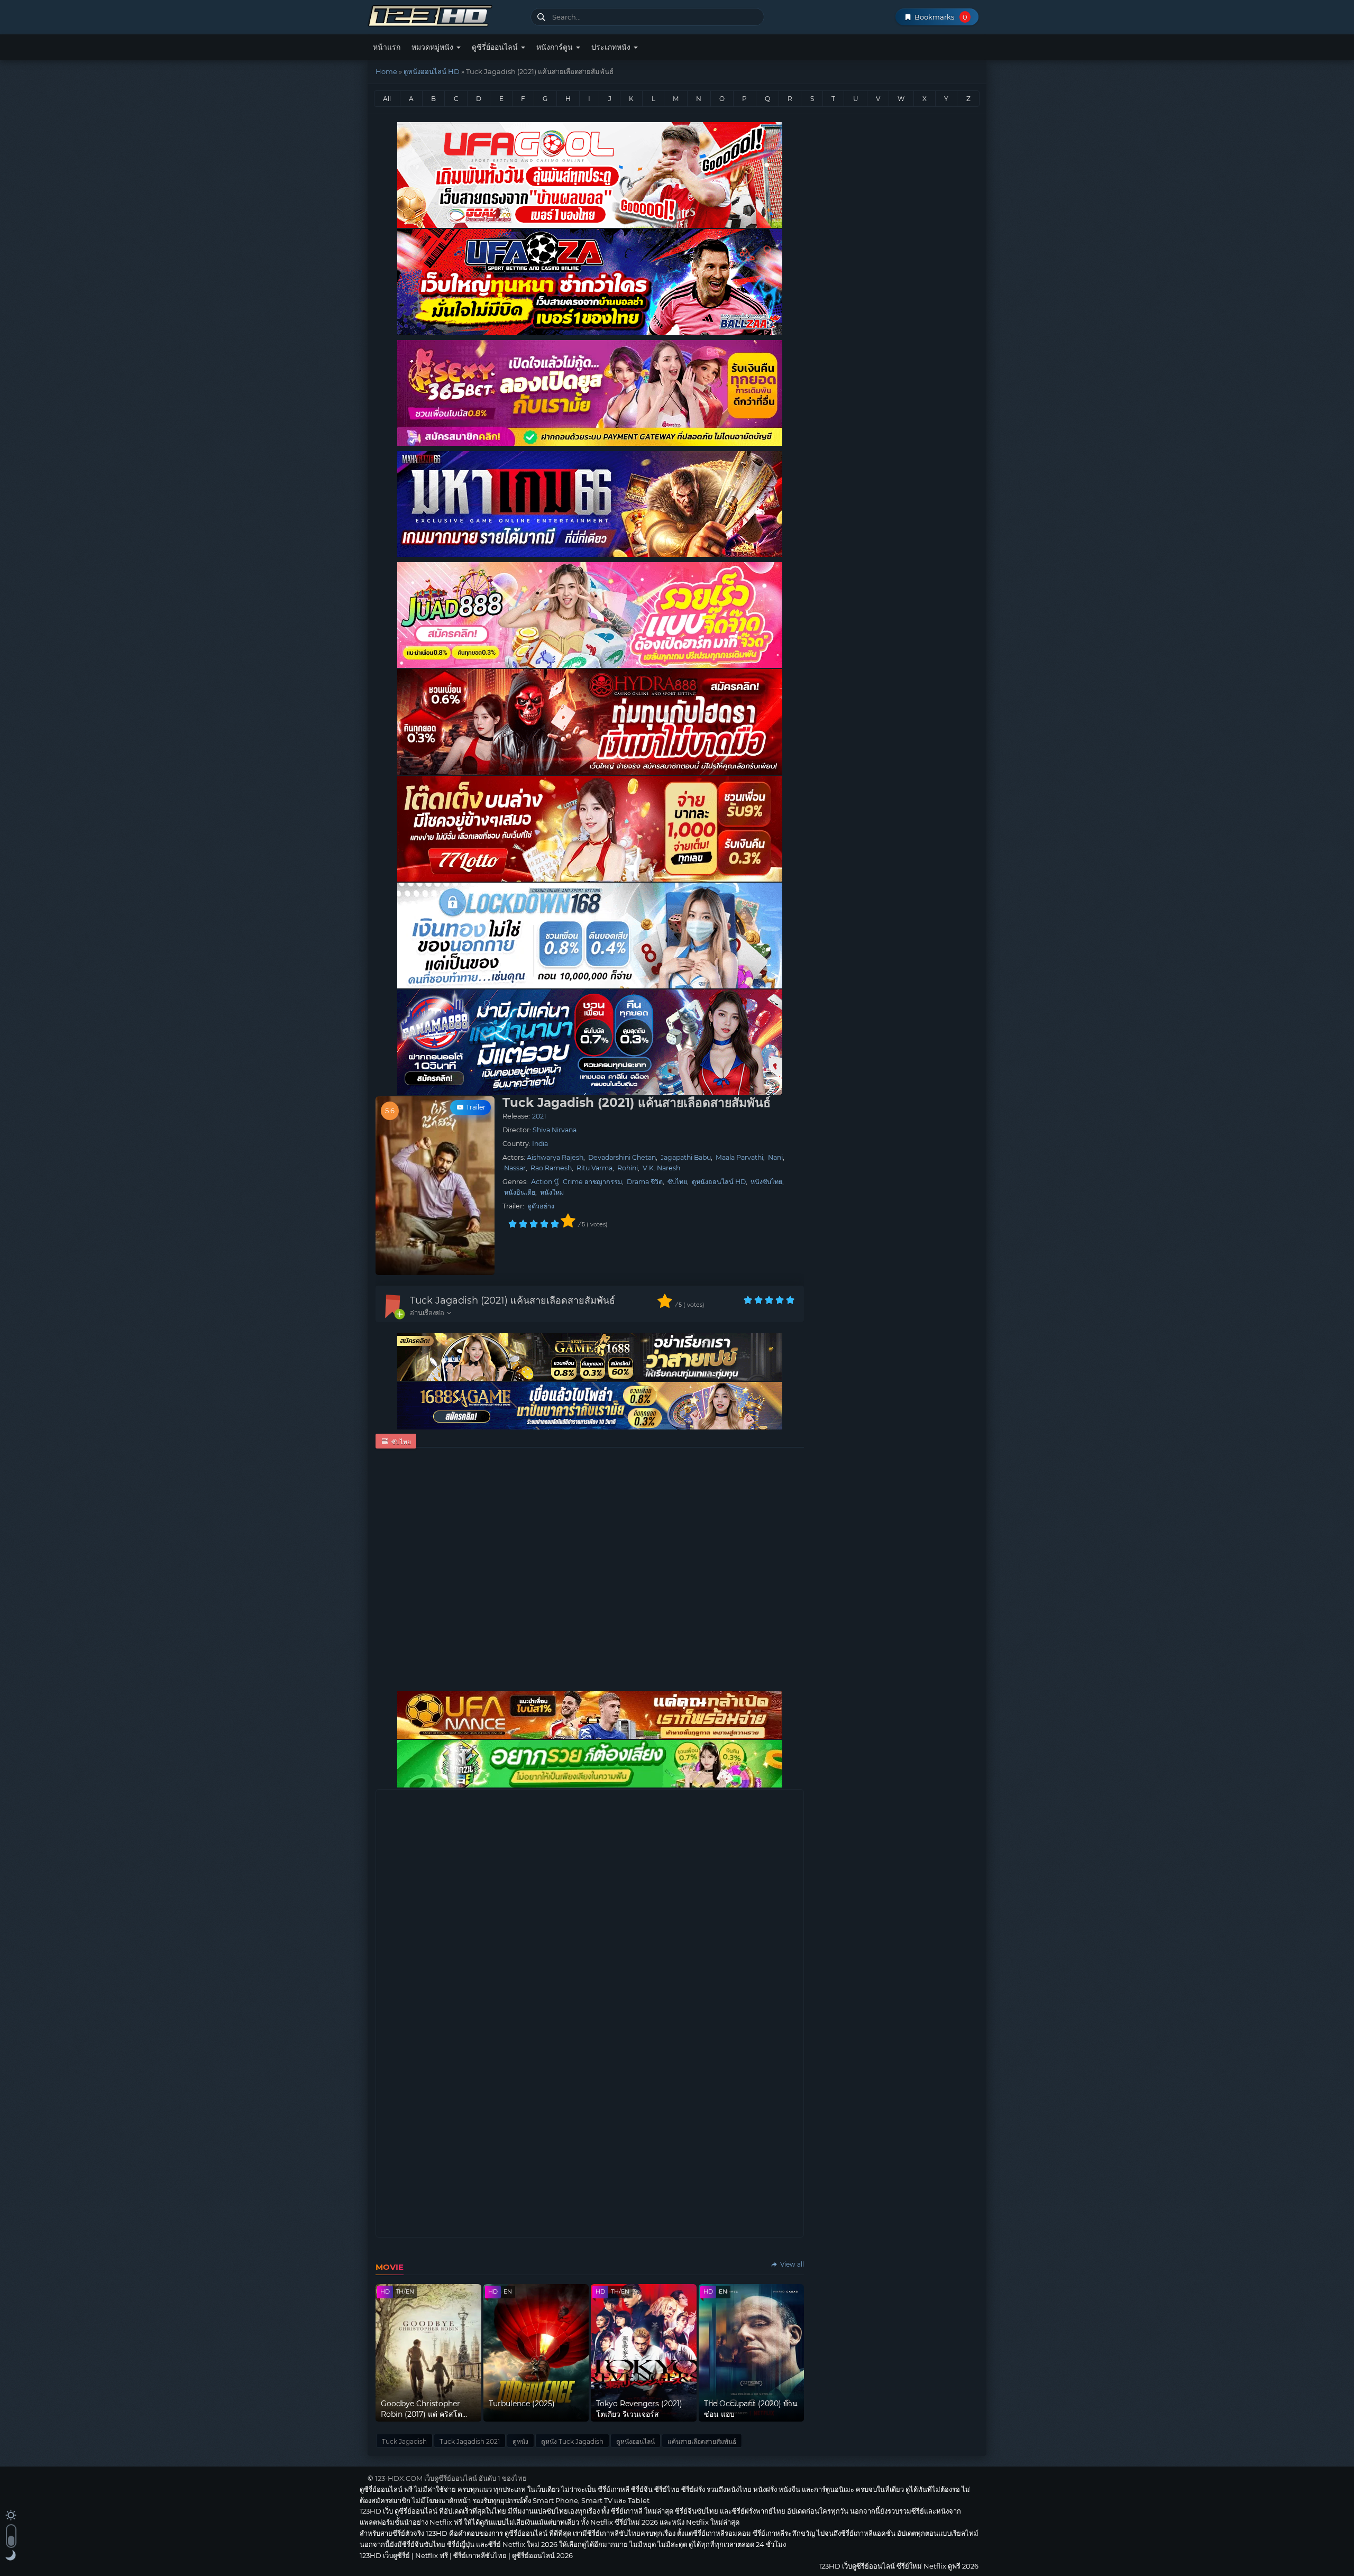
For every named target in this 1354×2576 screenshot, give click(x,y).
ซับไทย (677, 1182)
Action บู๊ (545, 1182)
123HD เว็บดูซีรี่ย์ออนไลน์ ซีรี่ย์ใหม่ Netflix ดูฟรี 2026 (445, 15)
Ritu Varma (594, 1168)
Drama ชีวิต (645, 1182)
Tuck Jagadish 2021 (470, 2441)
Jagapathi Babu (686, 1157)
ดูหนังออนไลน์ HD (432, 71)
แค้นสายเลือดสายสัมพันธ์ (702, 2441)
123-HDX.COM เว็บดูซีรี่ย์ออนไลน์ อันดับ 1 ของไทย (451, 2478)
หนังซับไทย (766, 1182)
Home (386, 71)
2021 (539, 1116)
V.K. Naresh (661, 1168)
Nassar (515, 1168)
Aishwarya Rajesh (555, 1157)
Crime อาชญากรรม (592, 1182)
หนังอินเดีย (520, 1192)
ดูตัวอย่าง (541, 1206)
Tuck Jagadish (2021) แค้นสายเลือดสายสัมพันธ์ (513, 1300)
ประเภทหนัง (612, 47)
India (540, 1144)
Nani (775, 1157)
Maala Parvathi (739, 1157)
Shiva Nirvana (555, 1130)
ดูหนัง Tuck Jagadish (572, 2441)
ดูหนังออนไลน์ (635, 2441)
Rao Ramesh (551, 1168)
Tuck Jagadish (404, 2441)
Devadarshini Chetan (622, 1157)
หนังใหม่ (552, 1192)
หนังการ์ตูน (556, 47)
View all (791, 2264)
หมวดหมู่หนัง (433, 47)
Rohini (628, 1168)
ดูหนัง (520, 2441)
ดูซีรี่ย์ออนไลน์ (496, 47)
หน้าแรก (387, 47)
